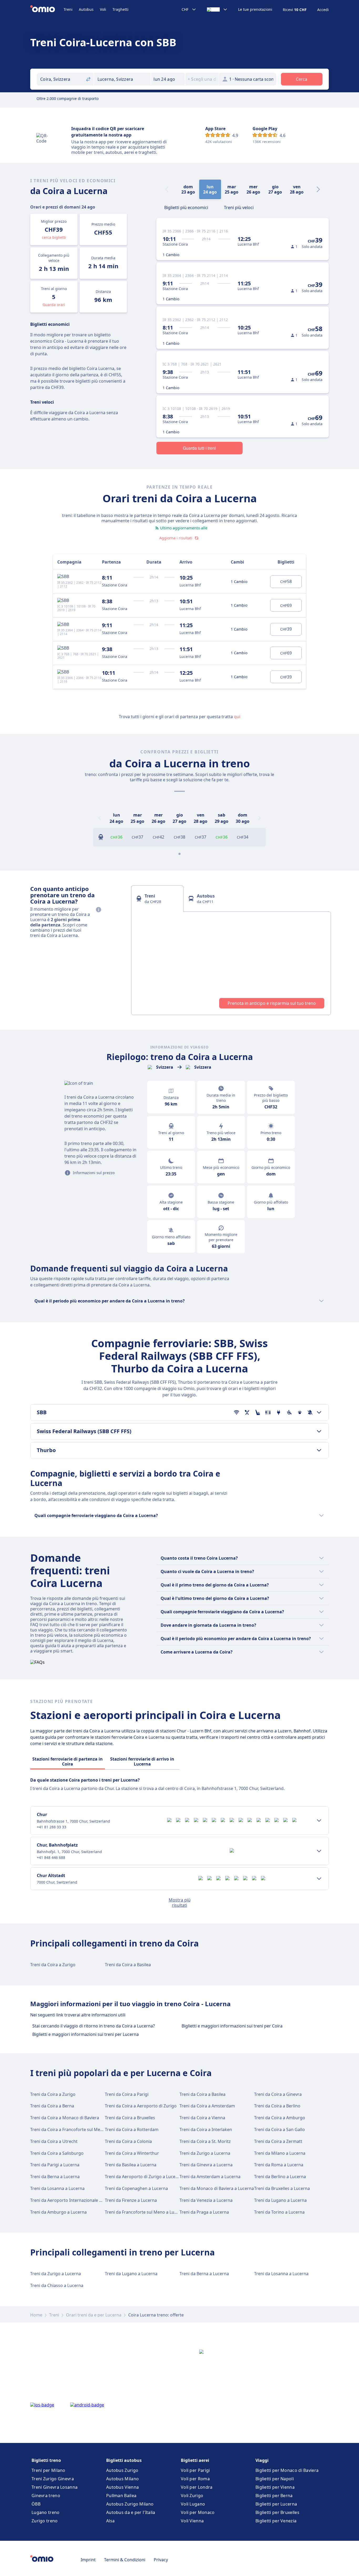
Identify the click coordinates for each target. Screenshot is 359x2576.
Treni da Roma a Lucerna (279, 2165)
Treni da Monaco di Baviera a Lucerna (217, 2188)
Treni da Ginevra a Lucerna (206, 2165)
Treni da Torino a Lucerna (279, 2212)
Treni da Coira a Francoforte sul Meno (68, 2129)
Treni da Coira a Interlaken (206, 2129)
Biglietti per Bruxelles (277, 2512)
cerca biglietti (54, 237)
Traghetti (120, 9)
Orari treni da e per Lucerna (94, 2315)
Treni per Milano (48, 2470)
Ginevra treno (46, 2496)
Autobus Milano (122, 2479)
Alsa (110, 2521)
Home (36, 2315)
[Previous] (100, 818)
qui (237, 717)
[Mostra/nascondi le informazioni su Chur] (319, 1821)
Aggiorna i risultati (176, 538)
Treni (68, 9)
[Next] (318, 189)
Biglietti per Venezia (276, 2521)
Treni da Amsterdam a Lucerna (210, 2177)
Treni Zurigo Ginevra (53, 2479)
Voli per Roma (195, 2479)
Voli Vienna (192, 2521)
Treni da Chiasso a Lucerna (57, 2285)
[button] (168, 79)
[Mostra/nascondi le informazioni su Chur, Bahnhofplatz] (319, 1851)
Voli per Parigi (195, 2470)
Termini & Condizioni (125, 2560)
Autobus (86, 9)
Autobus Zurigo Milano (130, 2504)
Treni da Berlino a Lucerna (280, 2177)
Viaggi (262, 2460)
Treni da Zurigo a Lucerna (205, 2153)
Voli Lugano (193, 2504)
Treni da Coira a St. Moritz (205, 2141)
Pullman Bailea (121, 2496)
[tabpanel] (231, 963)
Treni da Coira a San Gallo (279, 2129)
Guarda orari (54, 305)
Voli (103, 9)
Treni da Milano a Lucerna (280, 2153)
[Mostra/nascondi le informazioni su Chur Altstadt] (319, 1879)
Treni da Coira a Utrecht (54, 2141)
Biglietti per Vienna (275, 2487)
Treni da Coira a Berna (52, 2106)
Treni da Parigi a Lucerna (55, 2165)
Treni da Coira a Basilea (128, 1965)
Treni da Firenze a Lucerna (131, 2200)
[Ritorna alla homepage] (47, 9)
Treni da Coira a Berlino (277, 2106)
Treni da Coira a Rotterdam (132, 2129)
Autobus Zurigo (122, 2470)
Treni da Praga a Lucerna (204, 2212)
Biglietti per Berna (274, 2496)
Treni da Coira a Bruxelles (130, 2118)
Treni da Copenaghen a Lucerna (136, 2188)
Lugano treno (46, 2512)
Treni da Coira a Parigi (127, 2094)
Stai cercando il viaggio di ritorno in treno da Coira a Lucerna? (94, 2026)
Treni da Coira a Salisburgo (57, 2153)
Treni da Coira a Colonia (128, 2141)
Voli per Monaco (198, 2512)
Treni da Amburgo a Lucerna (58, 2212)
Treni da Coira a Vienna (202, 2118)
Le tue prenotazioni (255, 9)
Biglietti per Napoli (275, 2479)
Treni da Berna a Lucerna (55, 2177)
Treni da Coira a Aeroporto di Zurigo (141, 2106)
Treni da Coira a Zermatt (278, 2141)
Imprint (88, 2560)
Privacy (161, 2560)
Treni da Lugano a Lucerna (280, 2200)
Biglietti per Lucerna (276, 2504)
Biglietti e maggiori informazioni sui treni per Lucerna (86, 2034)
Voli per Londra (197, 2487)
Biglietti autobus (124, 2460)
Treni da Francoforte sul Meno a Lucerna (145, 2212)
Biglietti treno (46, 2460)
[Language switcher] (217, 9)
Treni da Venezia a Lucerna (206, 2200)
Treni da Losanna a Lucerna (57, 2188)
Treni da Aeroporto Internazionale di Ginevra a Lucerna (85, 2200)
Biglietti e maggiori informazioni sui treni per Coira (232, 2026)
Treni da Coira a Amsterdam (207, 2106)
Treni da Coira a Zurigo (53, 1965)
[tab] (186, 207)
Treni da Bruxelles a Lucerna (282, 2188)
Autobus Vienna (122, 2487)
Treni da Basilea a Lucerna (131, 2165)
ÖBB (36, 2504)
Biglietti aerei (195, 2460)
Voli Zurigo (192, 2496)
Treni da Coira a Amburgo (280, 2118)
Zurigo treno (45, 2521)
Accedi (323, 10)
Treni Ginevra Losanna (55, 2487)
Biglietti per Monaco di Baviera (287, 2470)
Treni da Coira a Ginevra (278, 2094)
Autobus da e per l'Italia (131, 2512)
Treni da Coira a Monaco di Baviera (65, 2118)
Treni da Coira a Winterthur (132, 2153)
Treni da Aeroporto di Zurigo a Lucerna (143, 2177)
